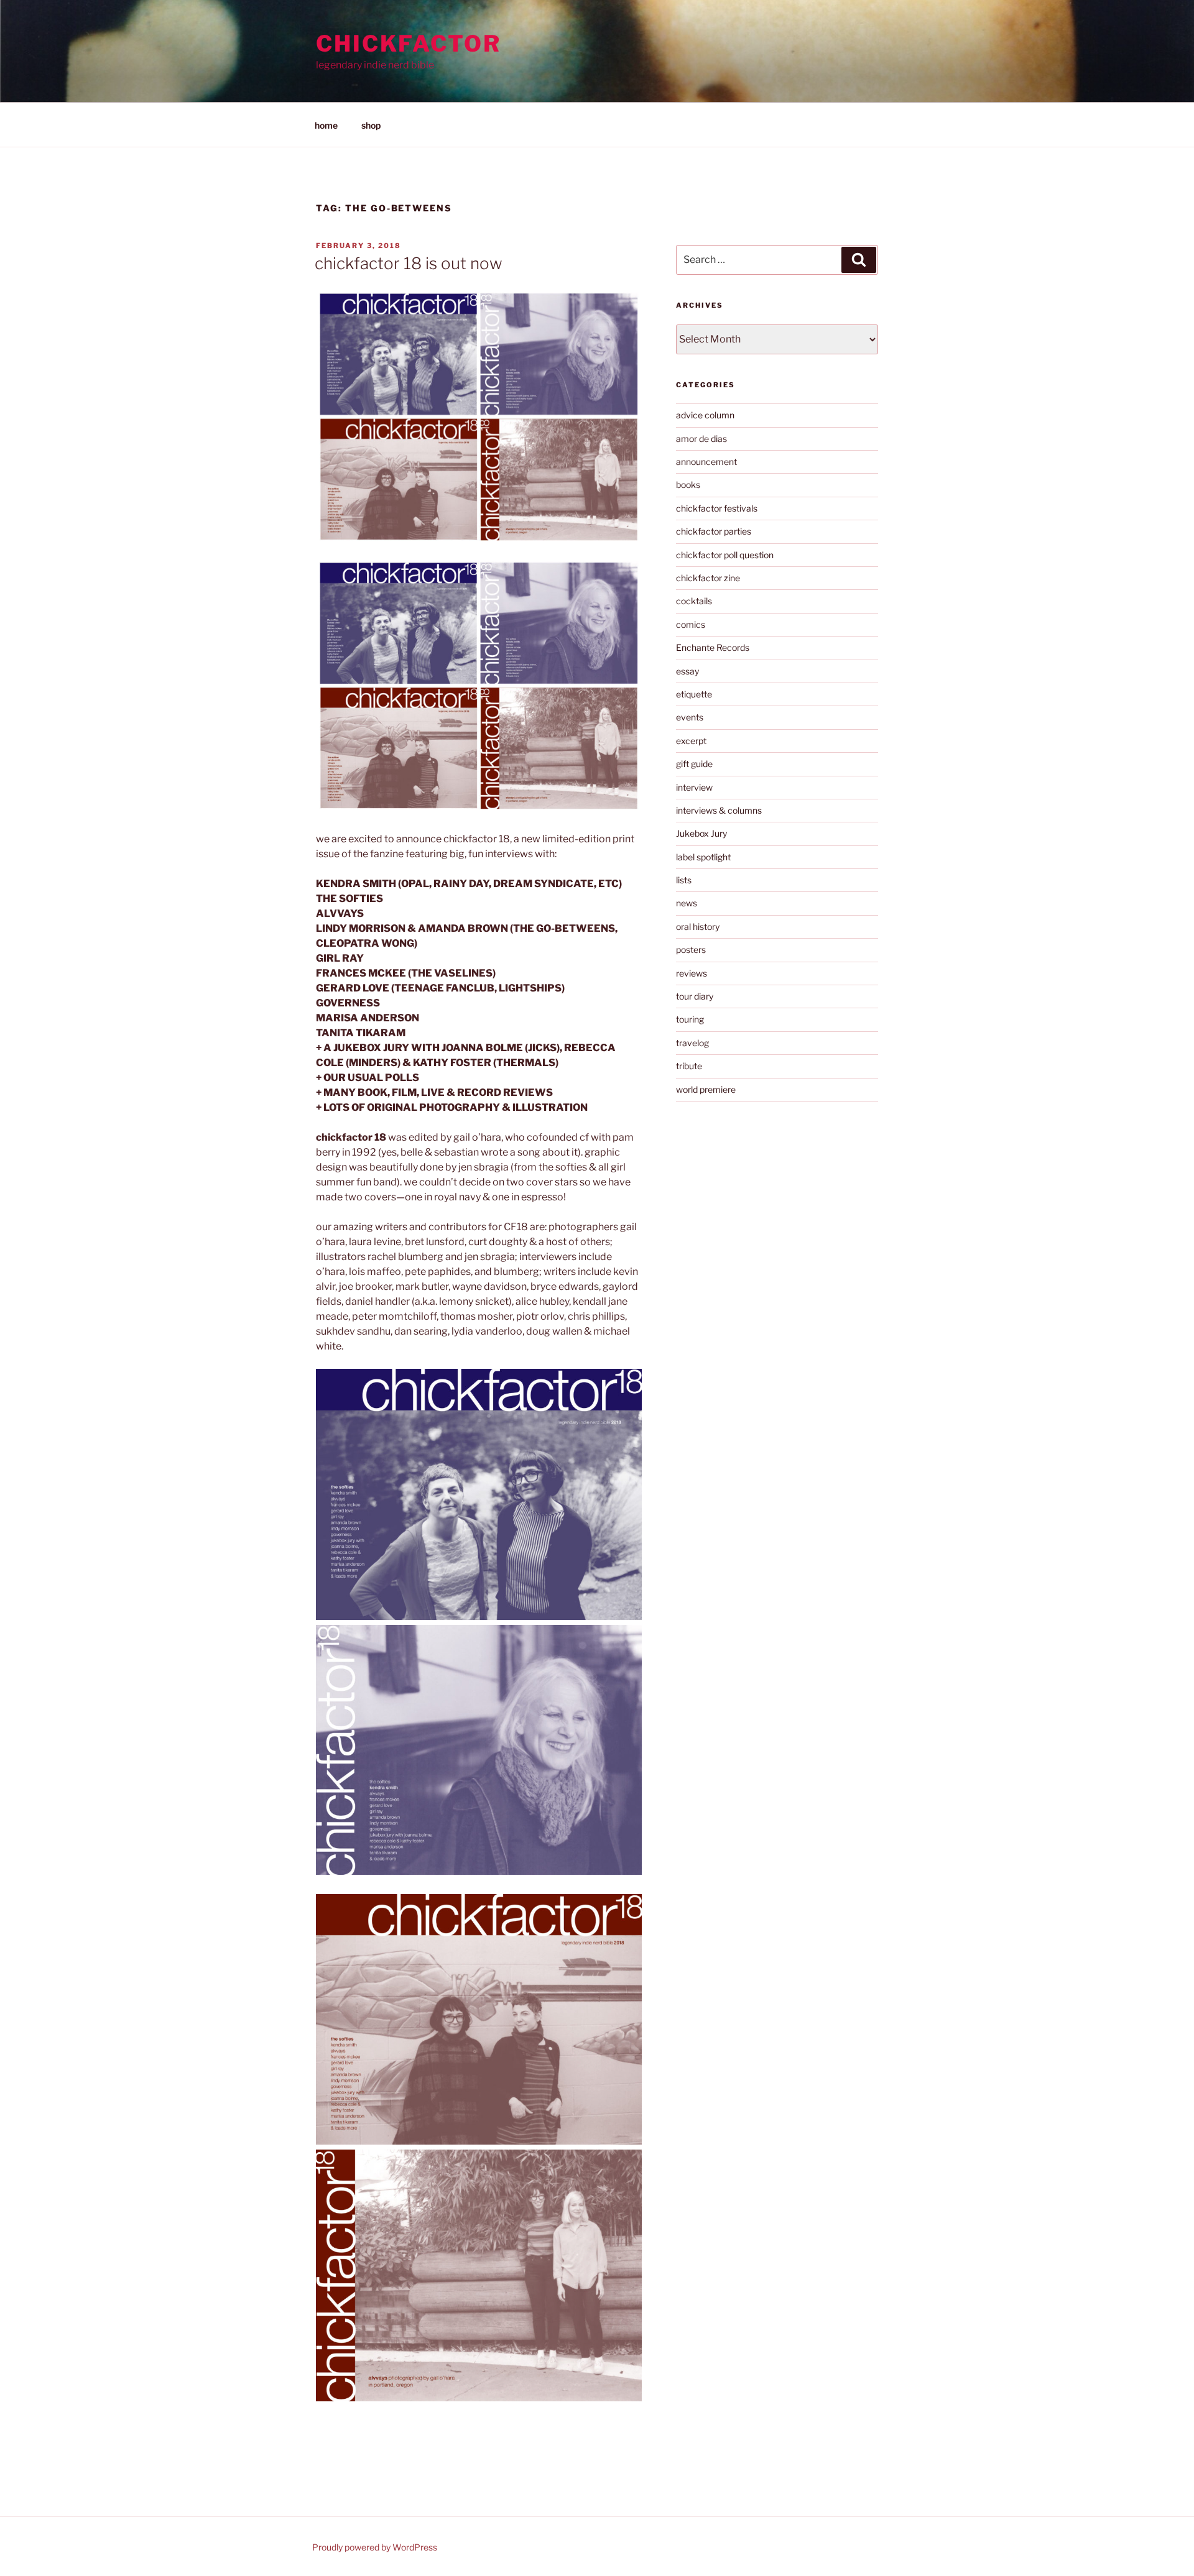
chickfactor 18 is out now (409, 263)
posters (691, 950)
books (688, 485)
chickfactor (409, 44)
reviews (692, 973)
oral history (698, 927)
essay (687, 671)
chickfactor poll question (725, 555)
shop (371, 125)
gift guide (694, 764)
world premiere (706, 1089)
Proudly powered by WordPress (375, 2547)
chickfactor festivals (717, 508)
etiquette (694, 694)
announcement (706, 462)
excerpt (691, 741)
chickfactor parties (714, 531)
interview (694, 787)
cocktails (694, 601)
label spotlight (703, 857)
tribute (689, 1066)
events (690, 717)
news (687, 903)
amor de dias (701, 439)
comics (691, 624)
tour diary (695, 996)
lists (684, 880)
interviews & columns (719, 810)
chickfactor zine (708, 578)
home (326, 125)
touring (690, 1019)
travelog (692, 1043)
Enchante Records (713, 647)
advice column (705, 415)
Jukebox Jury (701, 833)
